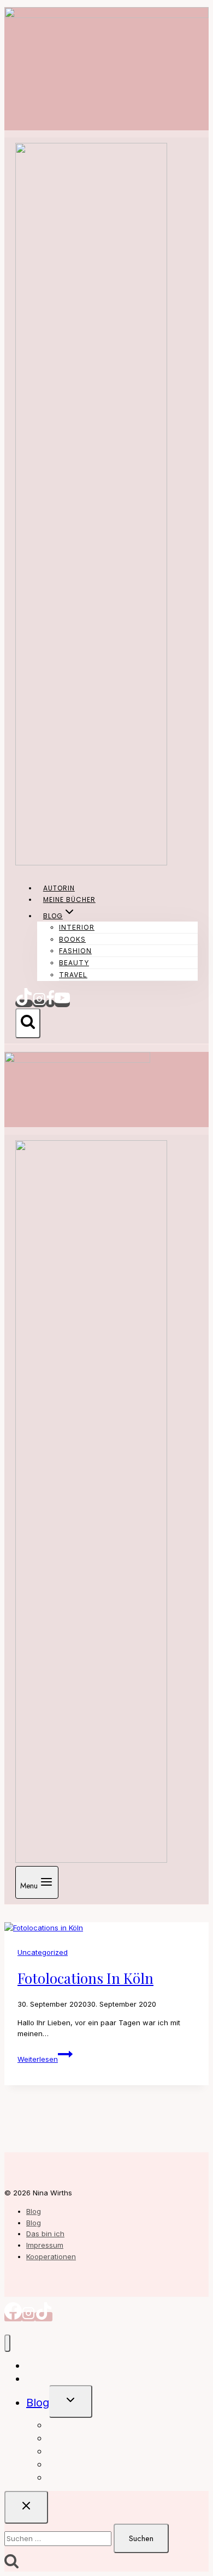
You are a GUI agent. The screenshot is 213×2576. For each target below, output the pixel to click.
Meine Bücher (69, 899)
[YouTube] (62, 1003)
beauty (74, 963)
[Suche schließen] (26, 2507)
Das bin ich (45, 2234)
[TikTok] (24, 1003)
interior (77, 927)
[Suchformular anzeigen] (28, 1023)
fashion (75, 951)
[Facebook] (50, 1003)
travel (73, 975)
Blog (34, 2211)
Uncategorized (43, 1952)
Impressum (45, 2245)
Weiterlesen (45, 2059)
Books (72, 939)
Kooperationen (51, 2256)
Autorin (59, 888)
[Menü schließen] (7, 2343)
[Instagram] (39, 1003)
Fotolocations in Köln (85, 1978)
